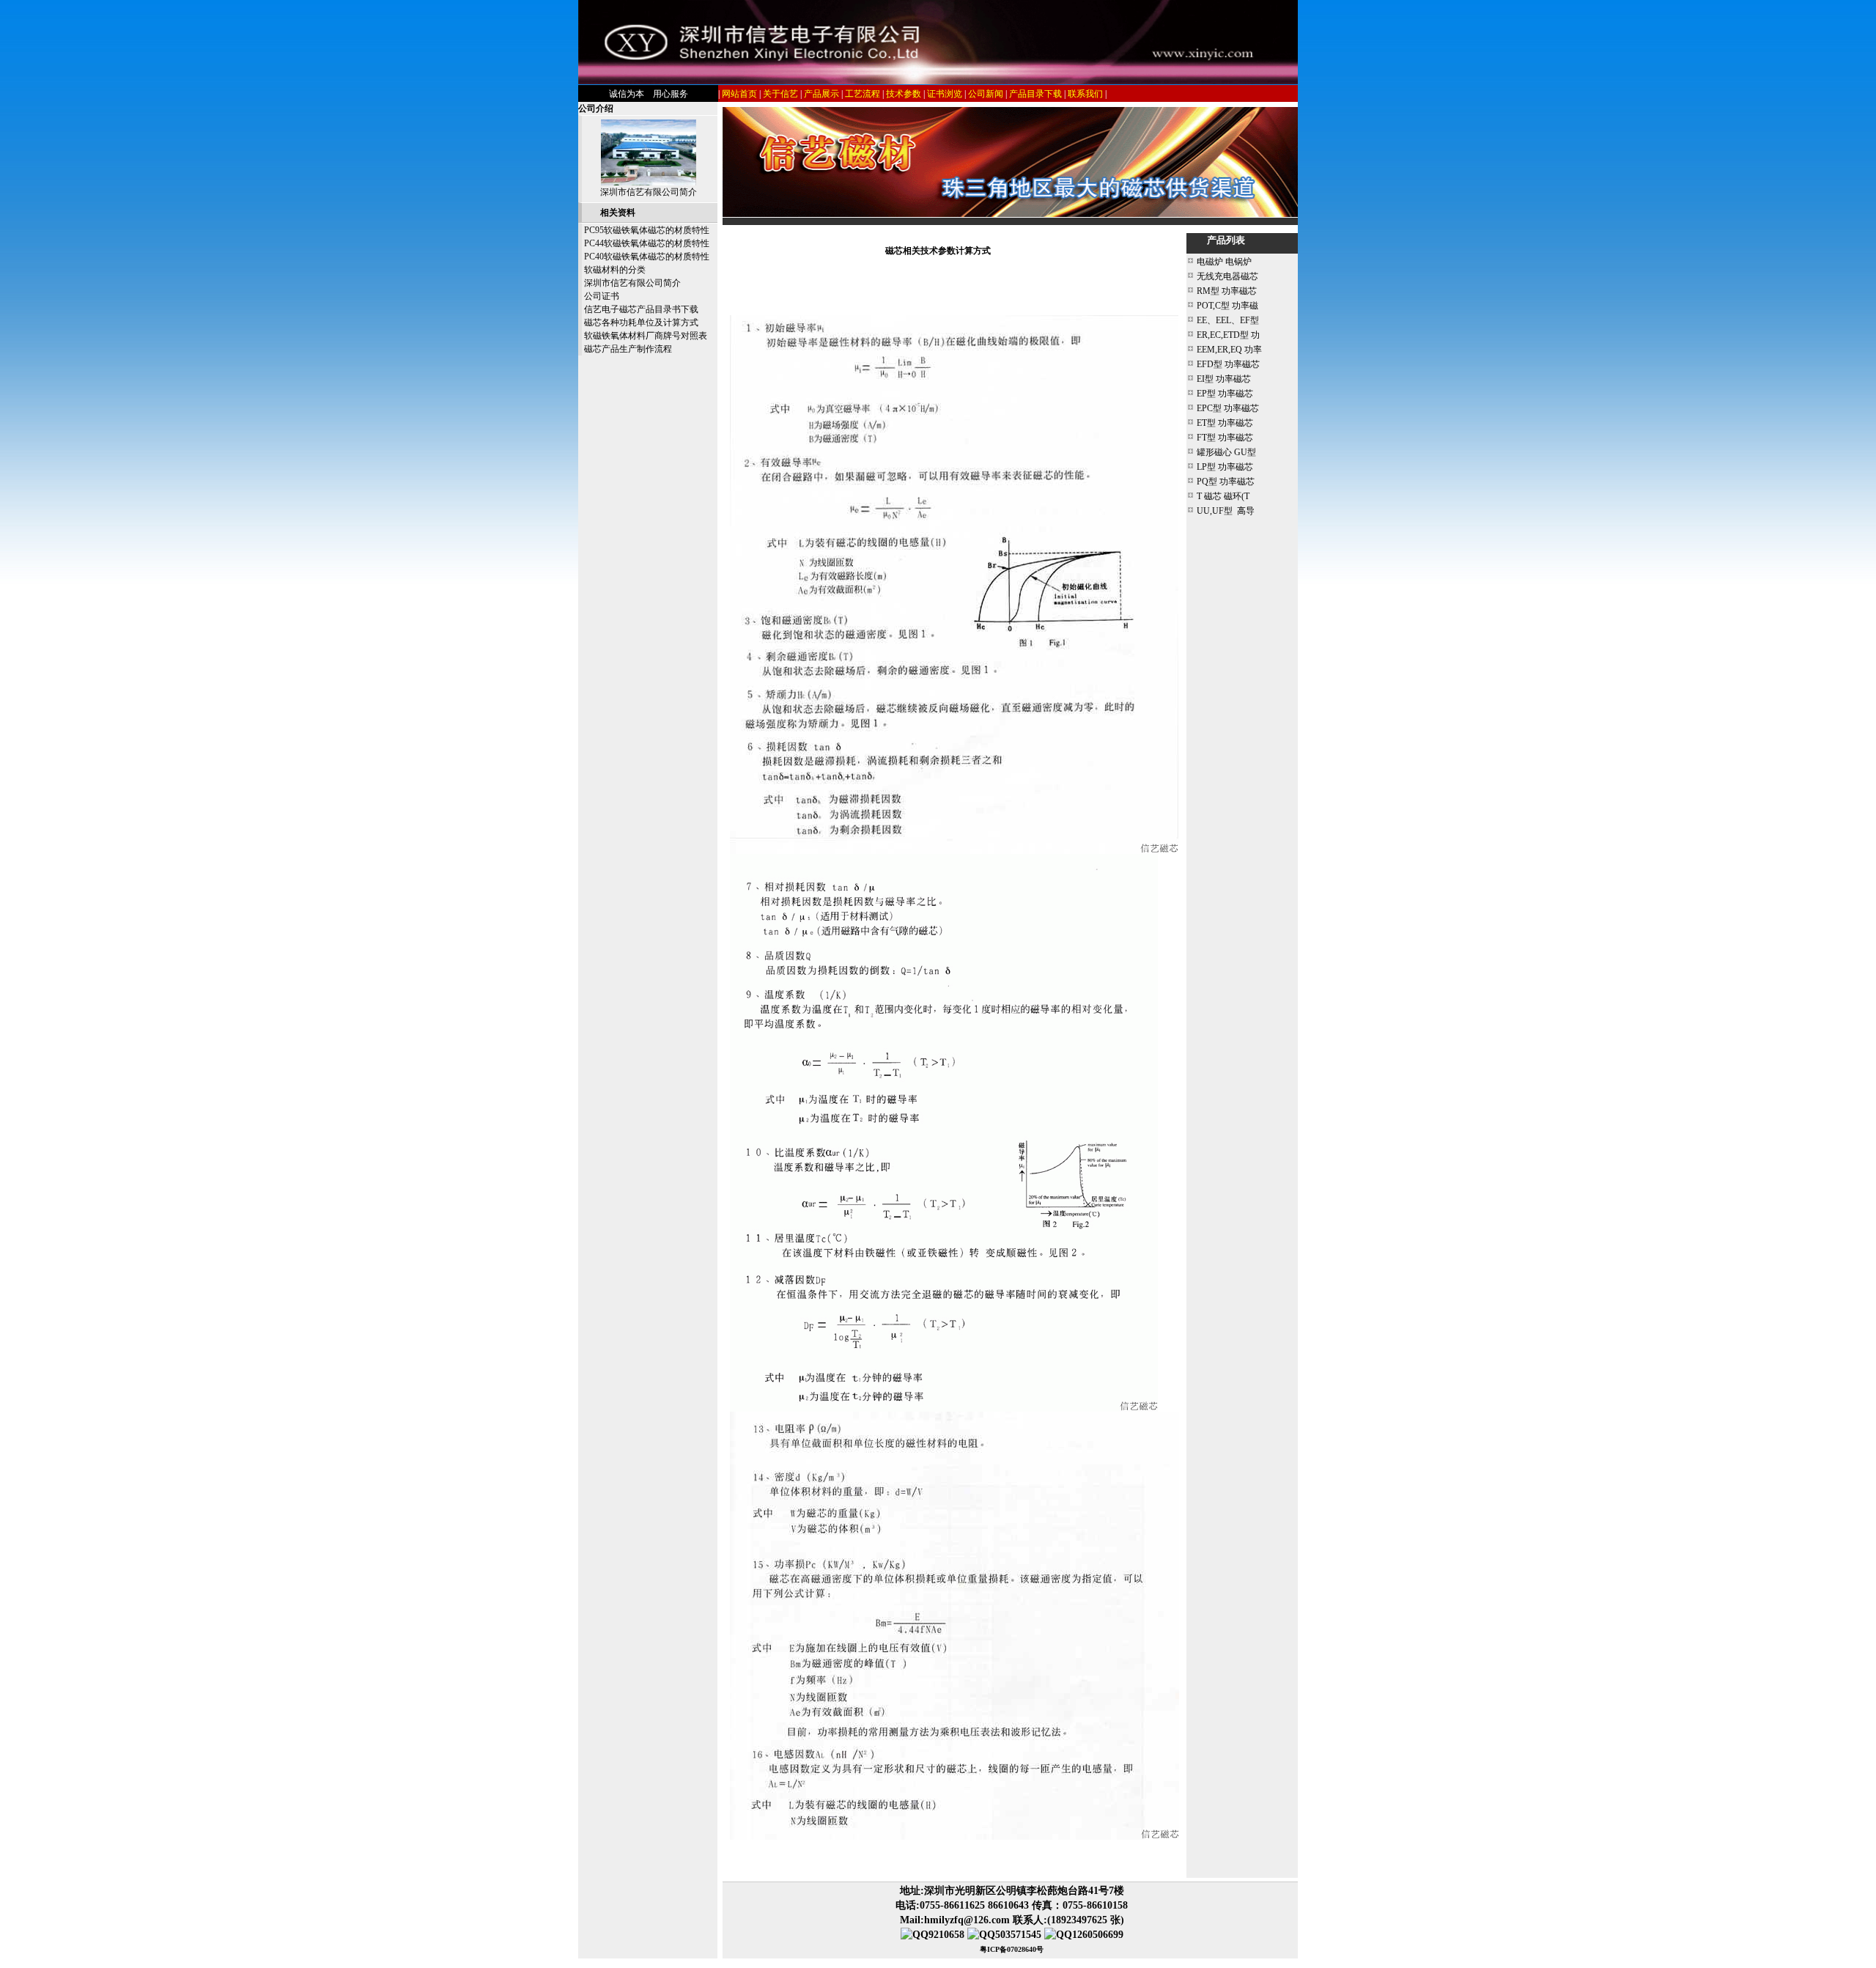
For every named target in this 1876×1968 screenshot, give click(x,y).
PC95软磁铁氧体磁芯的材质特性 (647, 230)
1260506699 (1098, 1935)
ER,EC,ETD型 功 (1228, 335)
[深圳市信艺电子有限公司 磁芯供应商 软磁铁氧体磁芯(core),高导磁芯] (938, 81)
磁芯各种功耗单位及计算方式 (641, 323)
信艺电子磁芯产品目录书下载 (641, 309)
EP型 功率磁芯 (1225, 394)
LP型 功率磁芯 (1225, 467)
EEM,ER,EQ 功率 (1229, 350)
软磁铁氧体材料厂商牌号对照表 (646, 336)
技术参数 (904, 94)
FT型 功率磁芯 (1225, 438)
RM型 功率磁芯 (1227, 291)
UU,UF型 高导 (1226, 511)
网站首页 (739, 94)
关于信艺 (780, 94)
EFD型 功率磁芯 (1228, 364)
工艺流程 (863, 94)
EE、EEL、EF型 (1228, 320)
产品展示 (821, 94)
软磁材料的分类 (615, 270)
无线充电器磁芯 (1227, 276)
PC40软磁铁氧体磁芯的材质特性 (647, 257)
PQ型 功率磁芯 (1226, 482)
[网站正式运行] (1010, 214)
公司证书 (602, 296)
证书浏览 (945, 94)
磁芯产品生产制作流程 (628, 349)
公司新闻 (986, 94)
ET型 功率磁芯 (1225, 423)
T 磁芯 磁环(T (1223, 496)
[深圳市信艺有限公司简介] (649, 183)
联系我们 (1085, 94)
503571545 (1018, 1935)
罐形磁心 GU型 (1226, 452)
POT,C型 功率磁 (1227, 306)
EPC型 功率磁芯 (1228, 408)
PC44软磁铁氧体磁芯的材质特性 (647, 243)
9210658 (946, 1935)
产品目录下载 (1035, 94)
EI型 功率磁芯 (1224, 379)
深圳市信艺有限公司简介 (649, 192)
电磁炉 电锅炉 (1224, 262)
